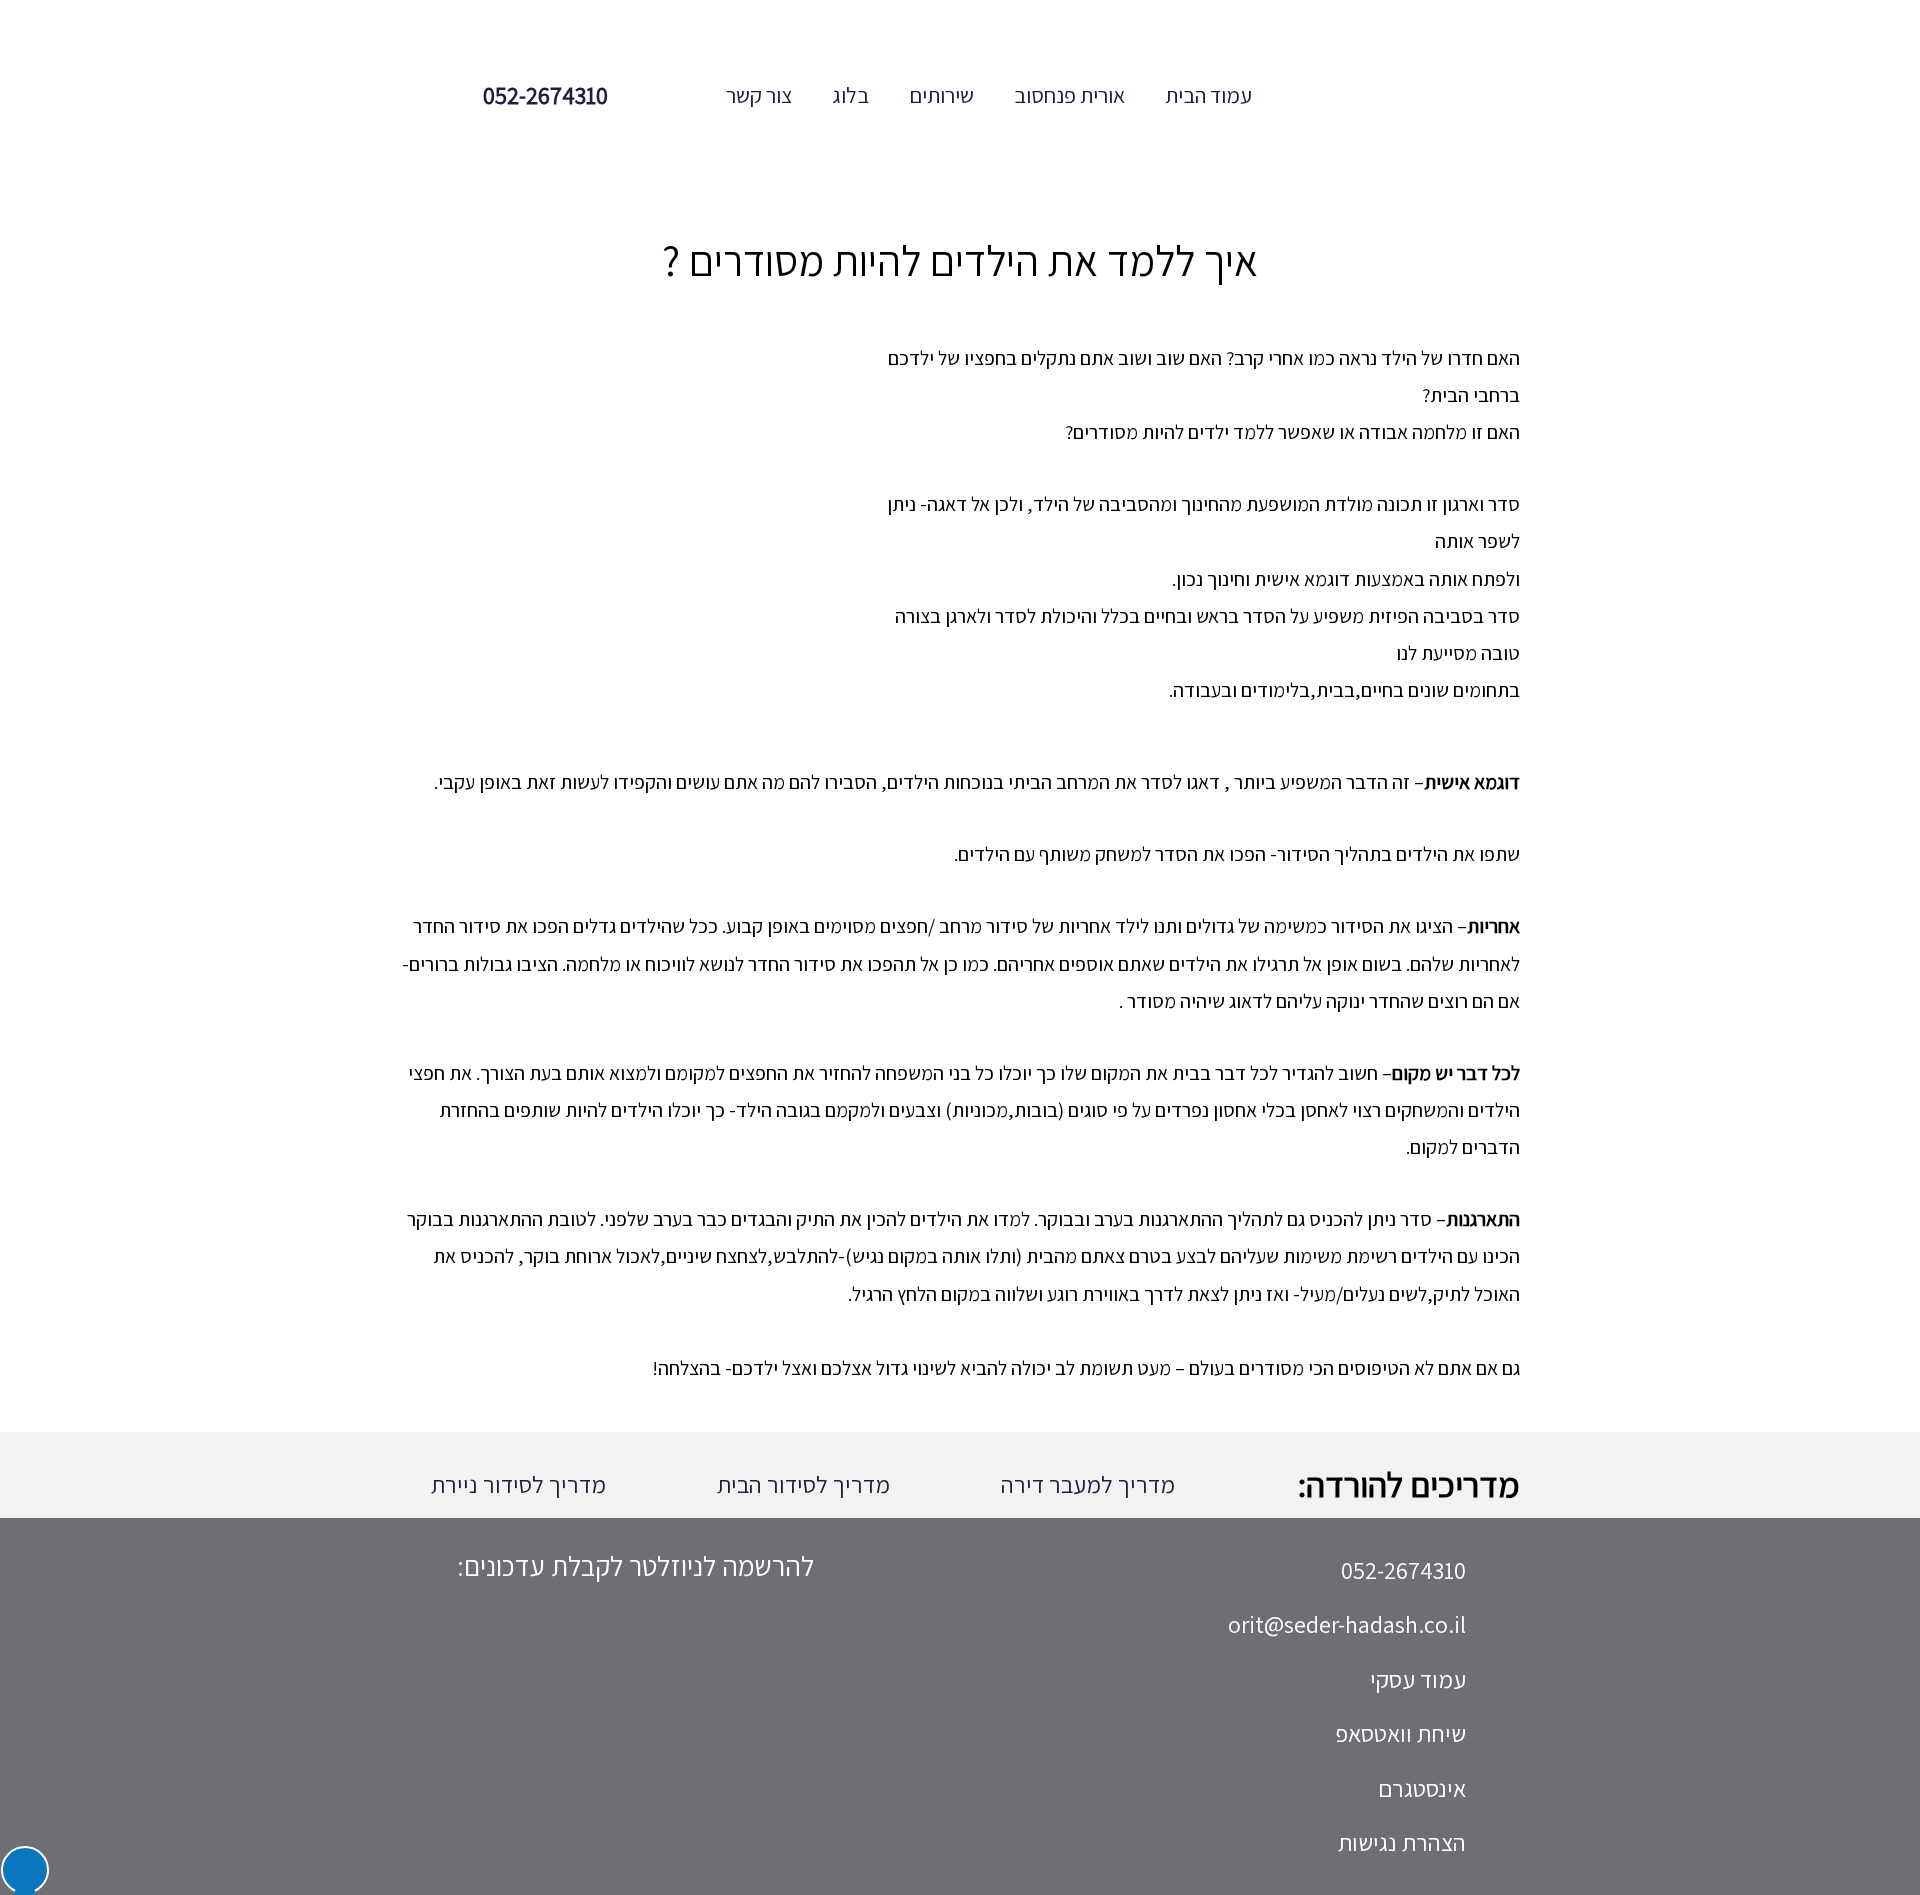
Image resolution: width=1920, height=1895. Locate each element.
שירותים (941, 95)
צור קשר (759, 95)
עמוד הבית (1208, 95)
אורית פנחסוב (1069, 95)
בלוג (850, 95)
